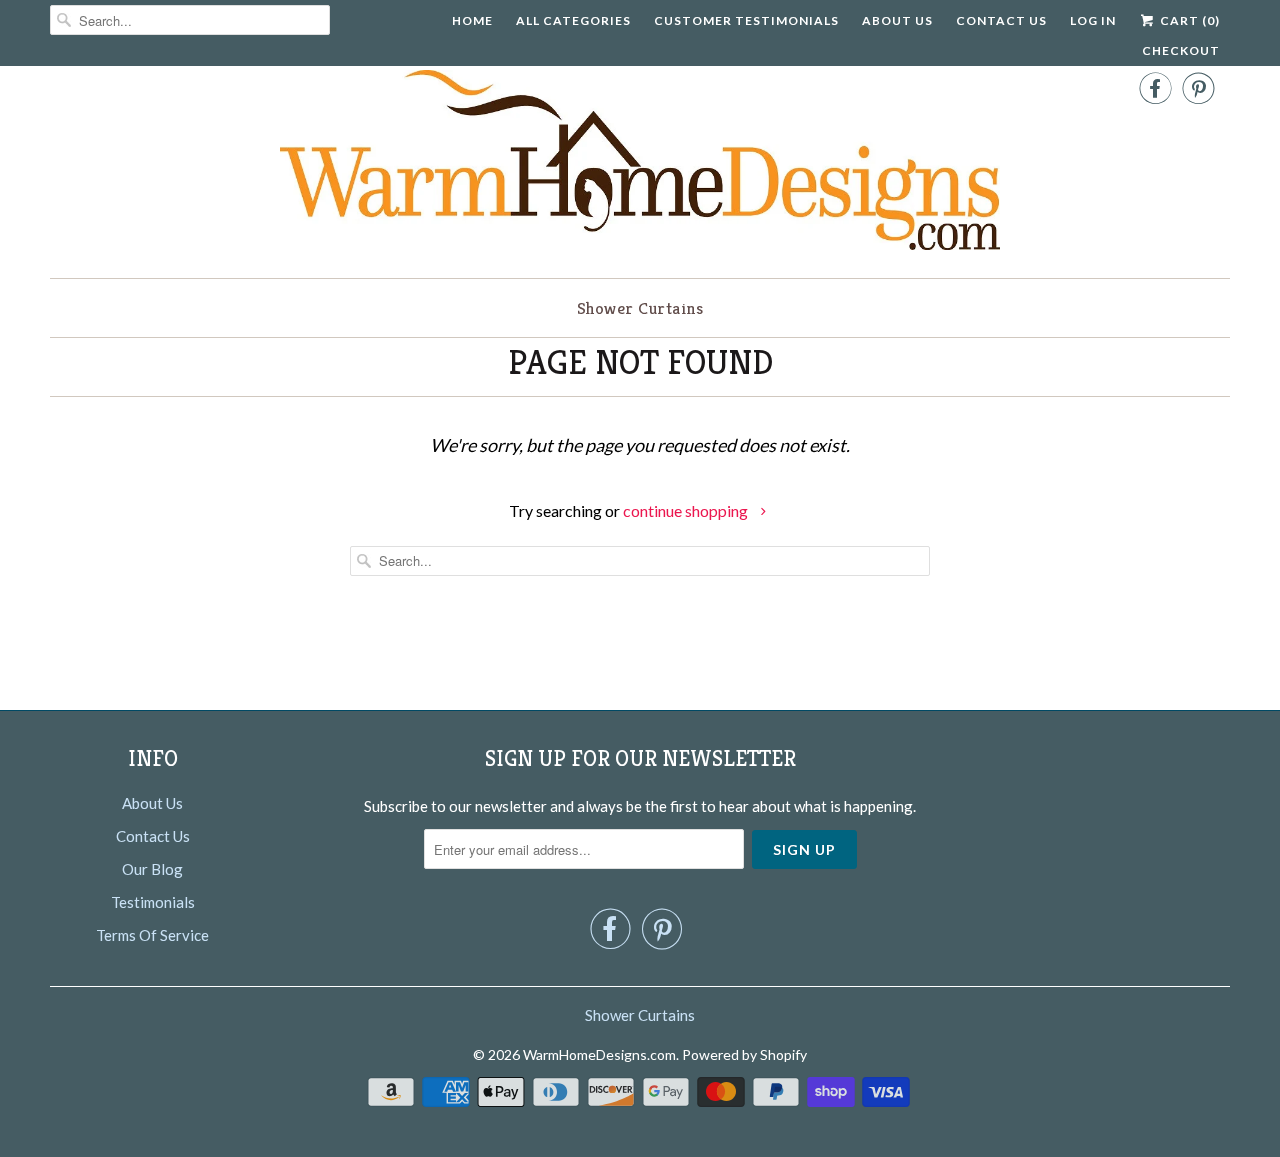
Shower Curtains (640, 308)
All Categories (573, 20)
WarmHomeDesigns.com (599, 1054)
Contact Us (1001, 20)
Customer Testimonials (746, 20)
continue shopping (687, 510)
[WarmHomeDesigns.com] (640, 164)
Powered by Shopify (744, 1054)
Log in (1093, 20)
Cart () (1188, 20)
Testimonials (153, 902)
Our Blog (152, 869)
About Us (897, 20)
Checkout (1181, 50)
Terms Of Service (152, 935)
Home (472, 20)
